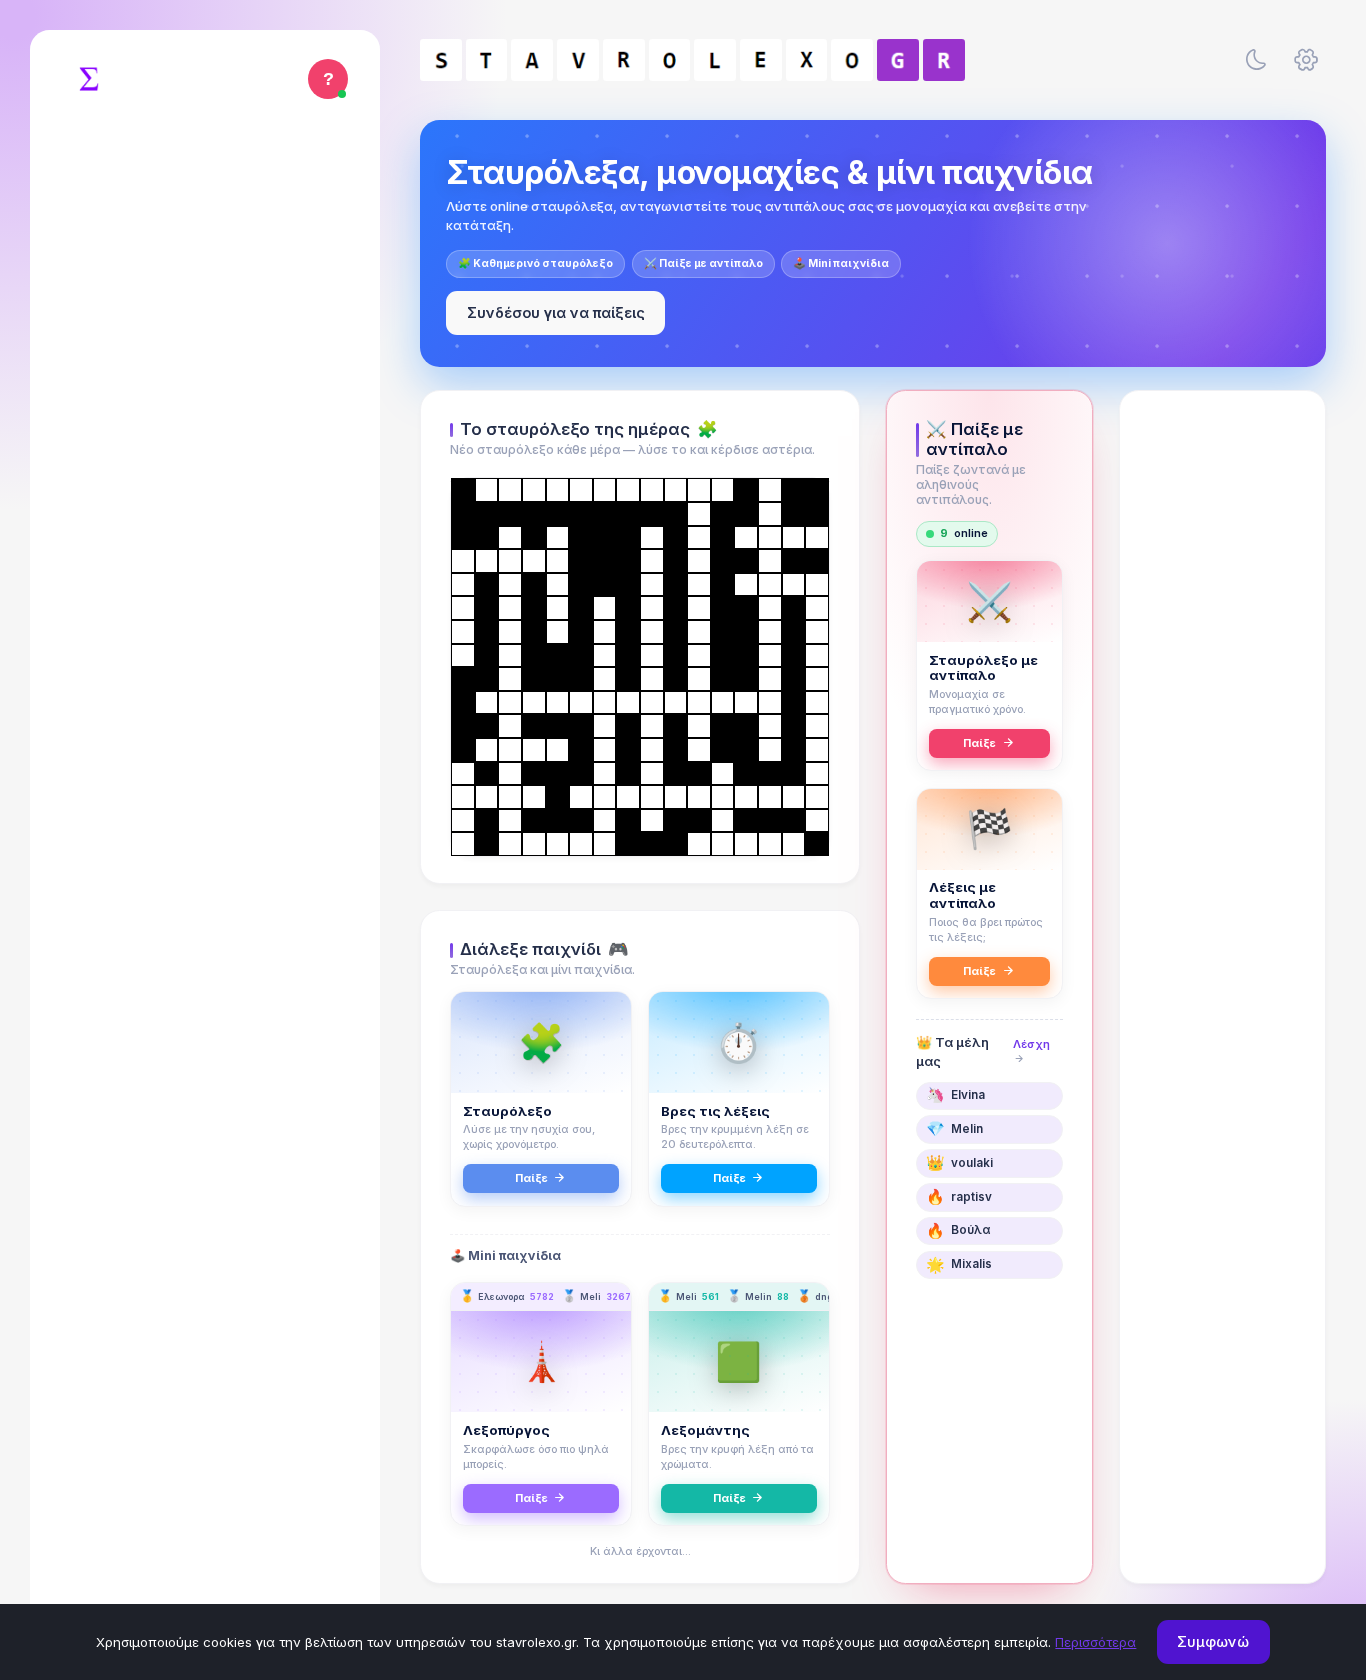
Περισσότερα (1095, 1642)
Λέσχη (1031, 1044)
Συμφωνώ (1213, 1641)
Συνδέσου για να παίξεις (556, 312)
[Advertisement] (1222, 717)
